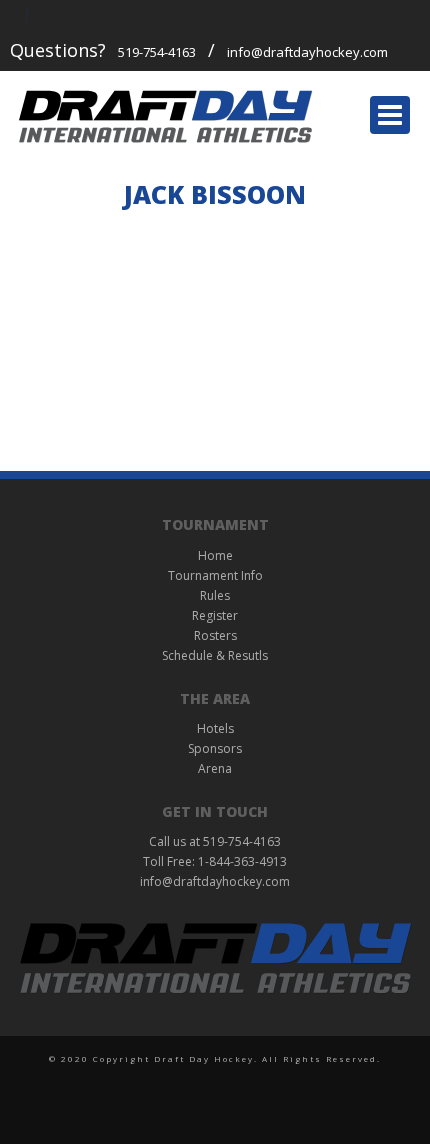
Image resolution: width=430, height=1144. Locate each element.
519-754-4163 (157, 52)
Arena (215, 768)
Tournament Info (215, 575)
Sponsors (215, 748)
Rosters (215, 635)
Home (215, 555)
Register (215, 615)
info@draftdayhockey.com (307, 52)
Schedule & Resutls (215, 655)
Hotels (215, 728)
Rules (215, 595)
